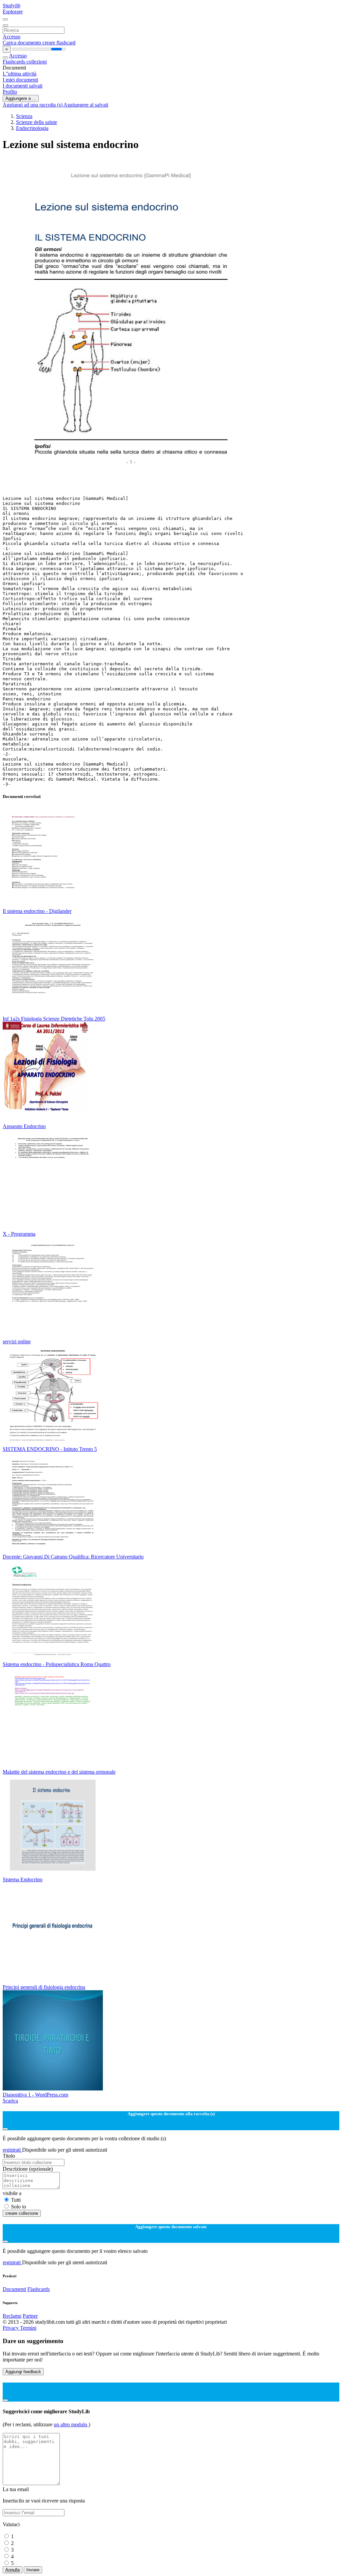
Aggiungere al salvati (86, 105)
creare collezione (22, 2213)
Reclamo (12, 2316)
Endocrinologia (32, 128)
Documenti (14, 2289)
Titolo (9, 2156)
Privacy (11, 2328)
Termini (28, 2328)
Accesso (12, 37)
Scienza (24, 116)
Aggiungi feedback (23, 2372)
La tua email (16, 2489)
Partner (30, 2316)
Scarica (10, 2101)
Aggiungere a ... (21, 98)
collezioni (37, 62)
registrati (12, 2150)
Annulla (13, 2570)
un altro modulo (71, 2424)
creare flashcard (59, 43)
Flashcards (15, 62)
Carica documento (23, 43)
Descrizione (28, 2169)
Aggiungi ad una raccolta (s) (33, 105)
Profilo (10, 92)
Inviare (33, 2570)
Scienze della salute (37, 122)
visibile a (12, 2193)
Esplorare (13, 12)
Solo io (19, 2207)
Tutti (16, 2200)
